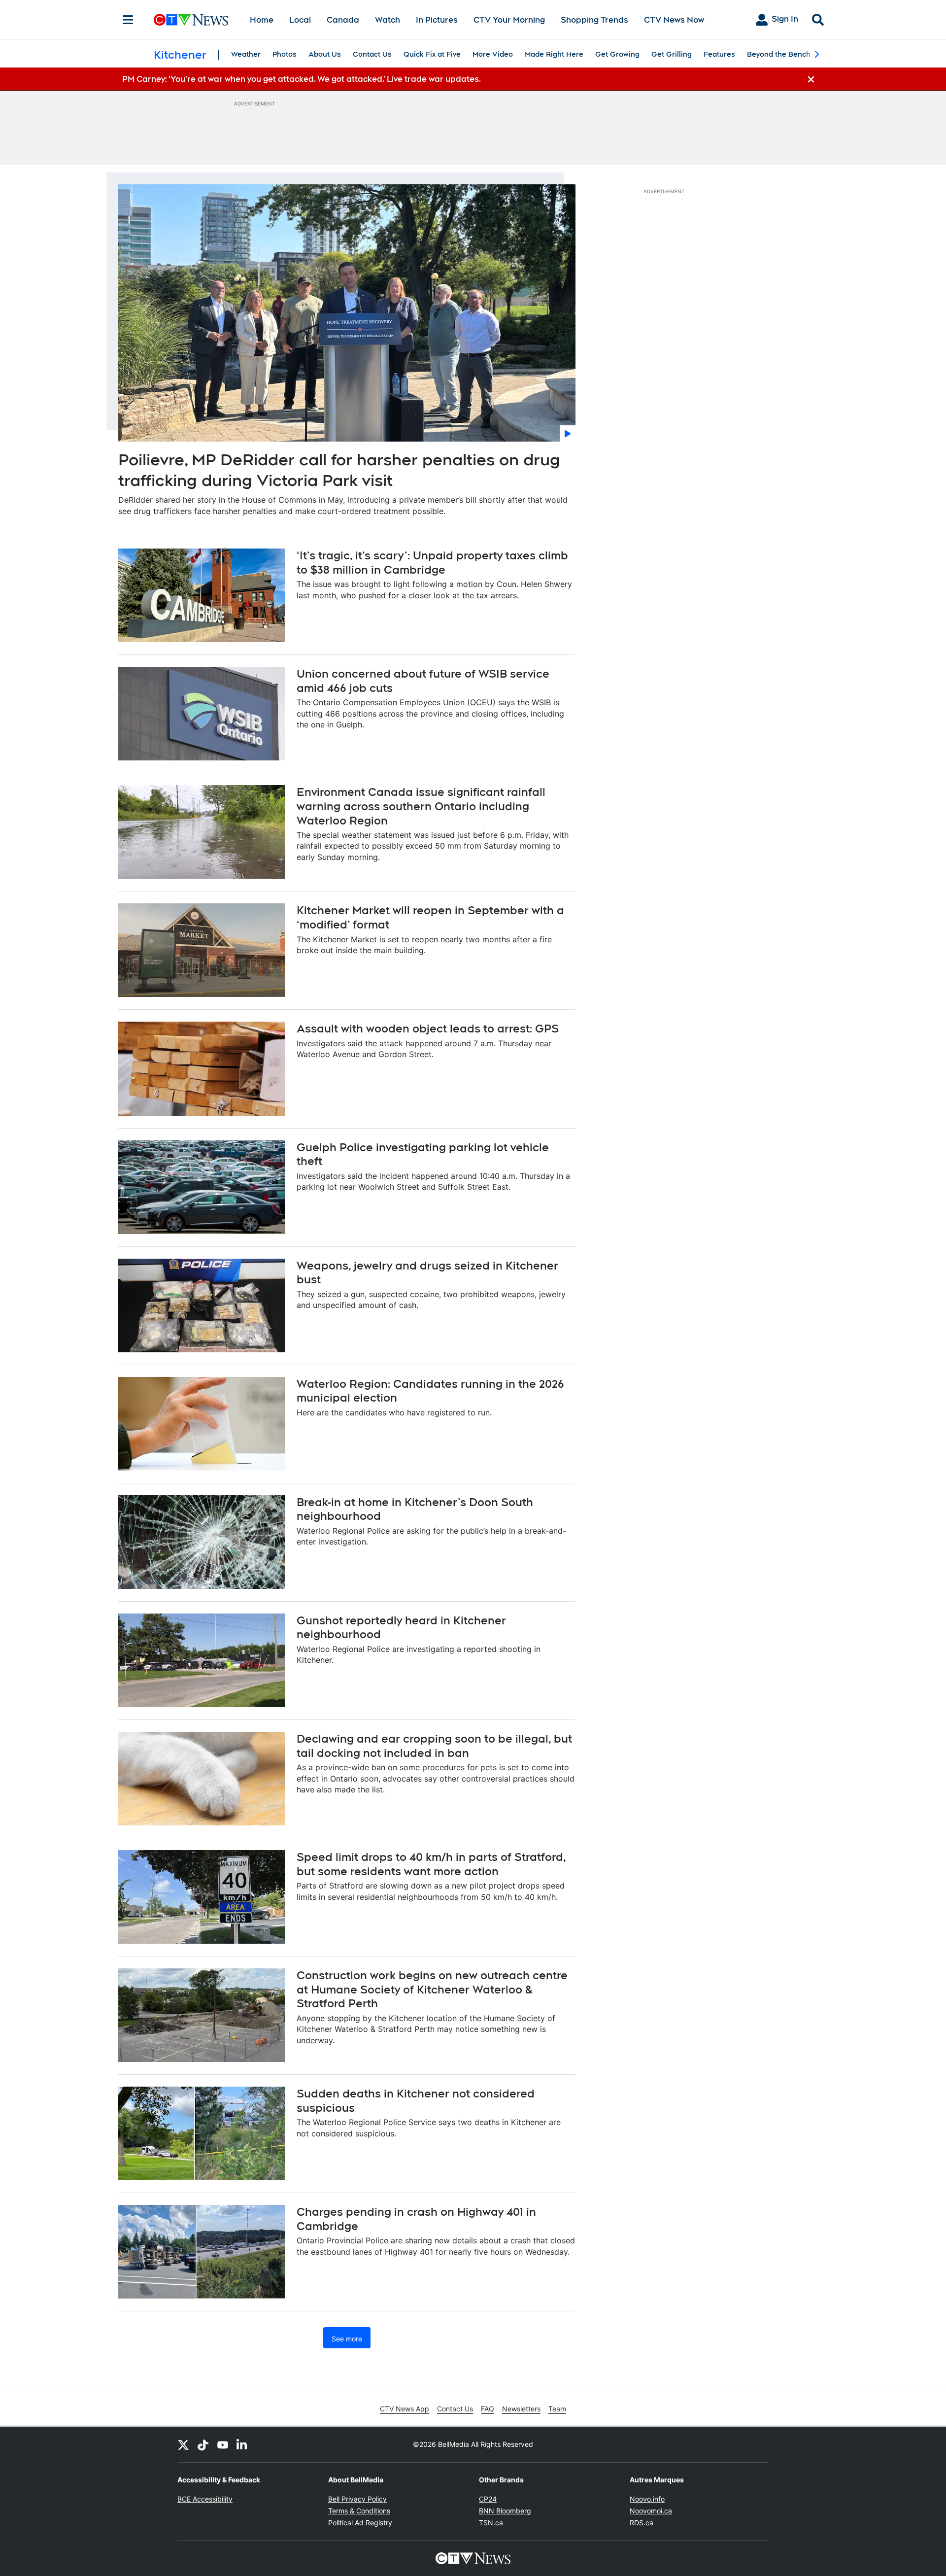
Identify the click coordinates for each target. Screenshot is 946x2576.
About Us (325, 54)
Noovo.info (647, 2499)
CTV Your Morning (509, 20)
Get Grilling (672, 54)
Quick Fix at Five (432, 54)
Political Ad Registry (360, 2523)
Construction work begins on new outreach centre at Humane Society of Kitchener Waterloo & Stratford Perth (432, 1989)
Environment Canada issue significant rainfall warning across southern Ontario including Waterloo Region (421, 806)
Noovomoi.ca (651, 2511)
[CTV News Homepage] (191, 20)
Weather (246, 54)
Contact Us (372, 54)
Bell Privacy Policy (357, 2499)
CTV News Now (674, 20)
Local (300, 20)
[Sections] (128, 20)
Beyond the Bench (779, 54)
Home (262, 20)
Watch (388, 20)
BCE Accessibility (205, 2499)
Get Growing (617, 54)
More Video (493, 54)
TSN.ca (491, 2523)
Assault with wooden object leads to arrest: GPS (428, 1029)
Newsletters (521, 2409)
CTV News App (405, 2409)
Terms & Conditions (359, 2511)
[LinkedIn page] (242, 2444)
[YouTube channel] (223, 2444)
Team (557, 2409)
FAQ (488, 2409)
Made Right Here (554, 54)
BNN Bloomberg (505, 2511)
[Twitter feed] (183, 2444)
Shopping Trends (594, 20)
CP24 (488, 2499)
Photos (285, 54)
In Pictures (437, 20)
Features (719, 54)
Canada (343, 20)
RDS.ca (642, 2523)
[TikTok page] (203, 2444)
